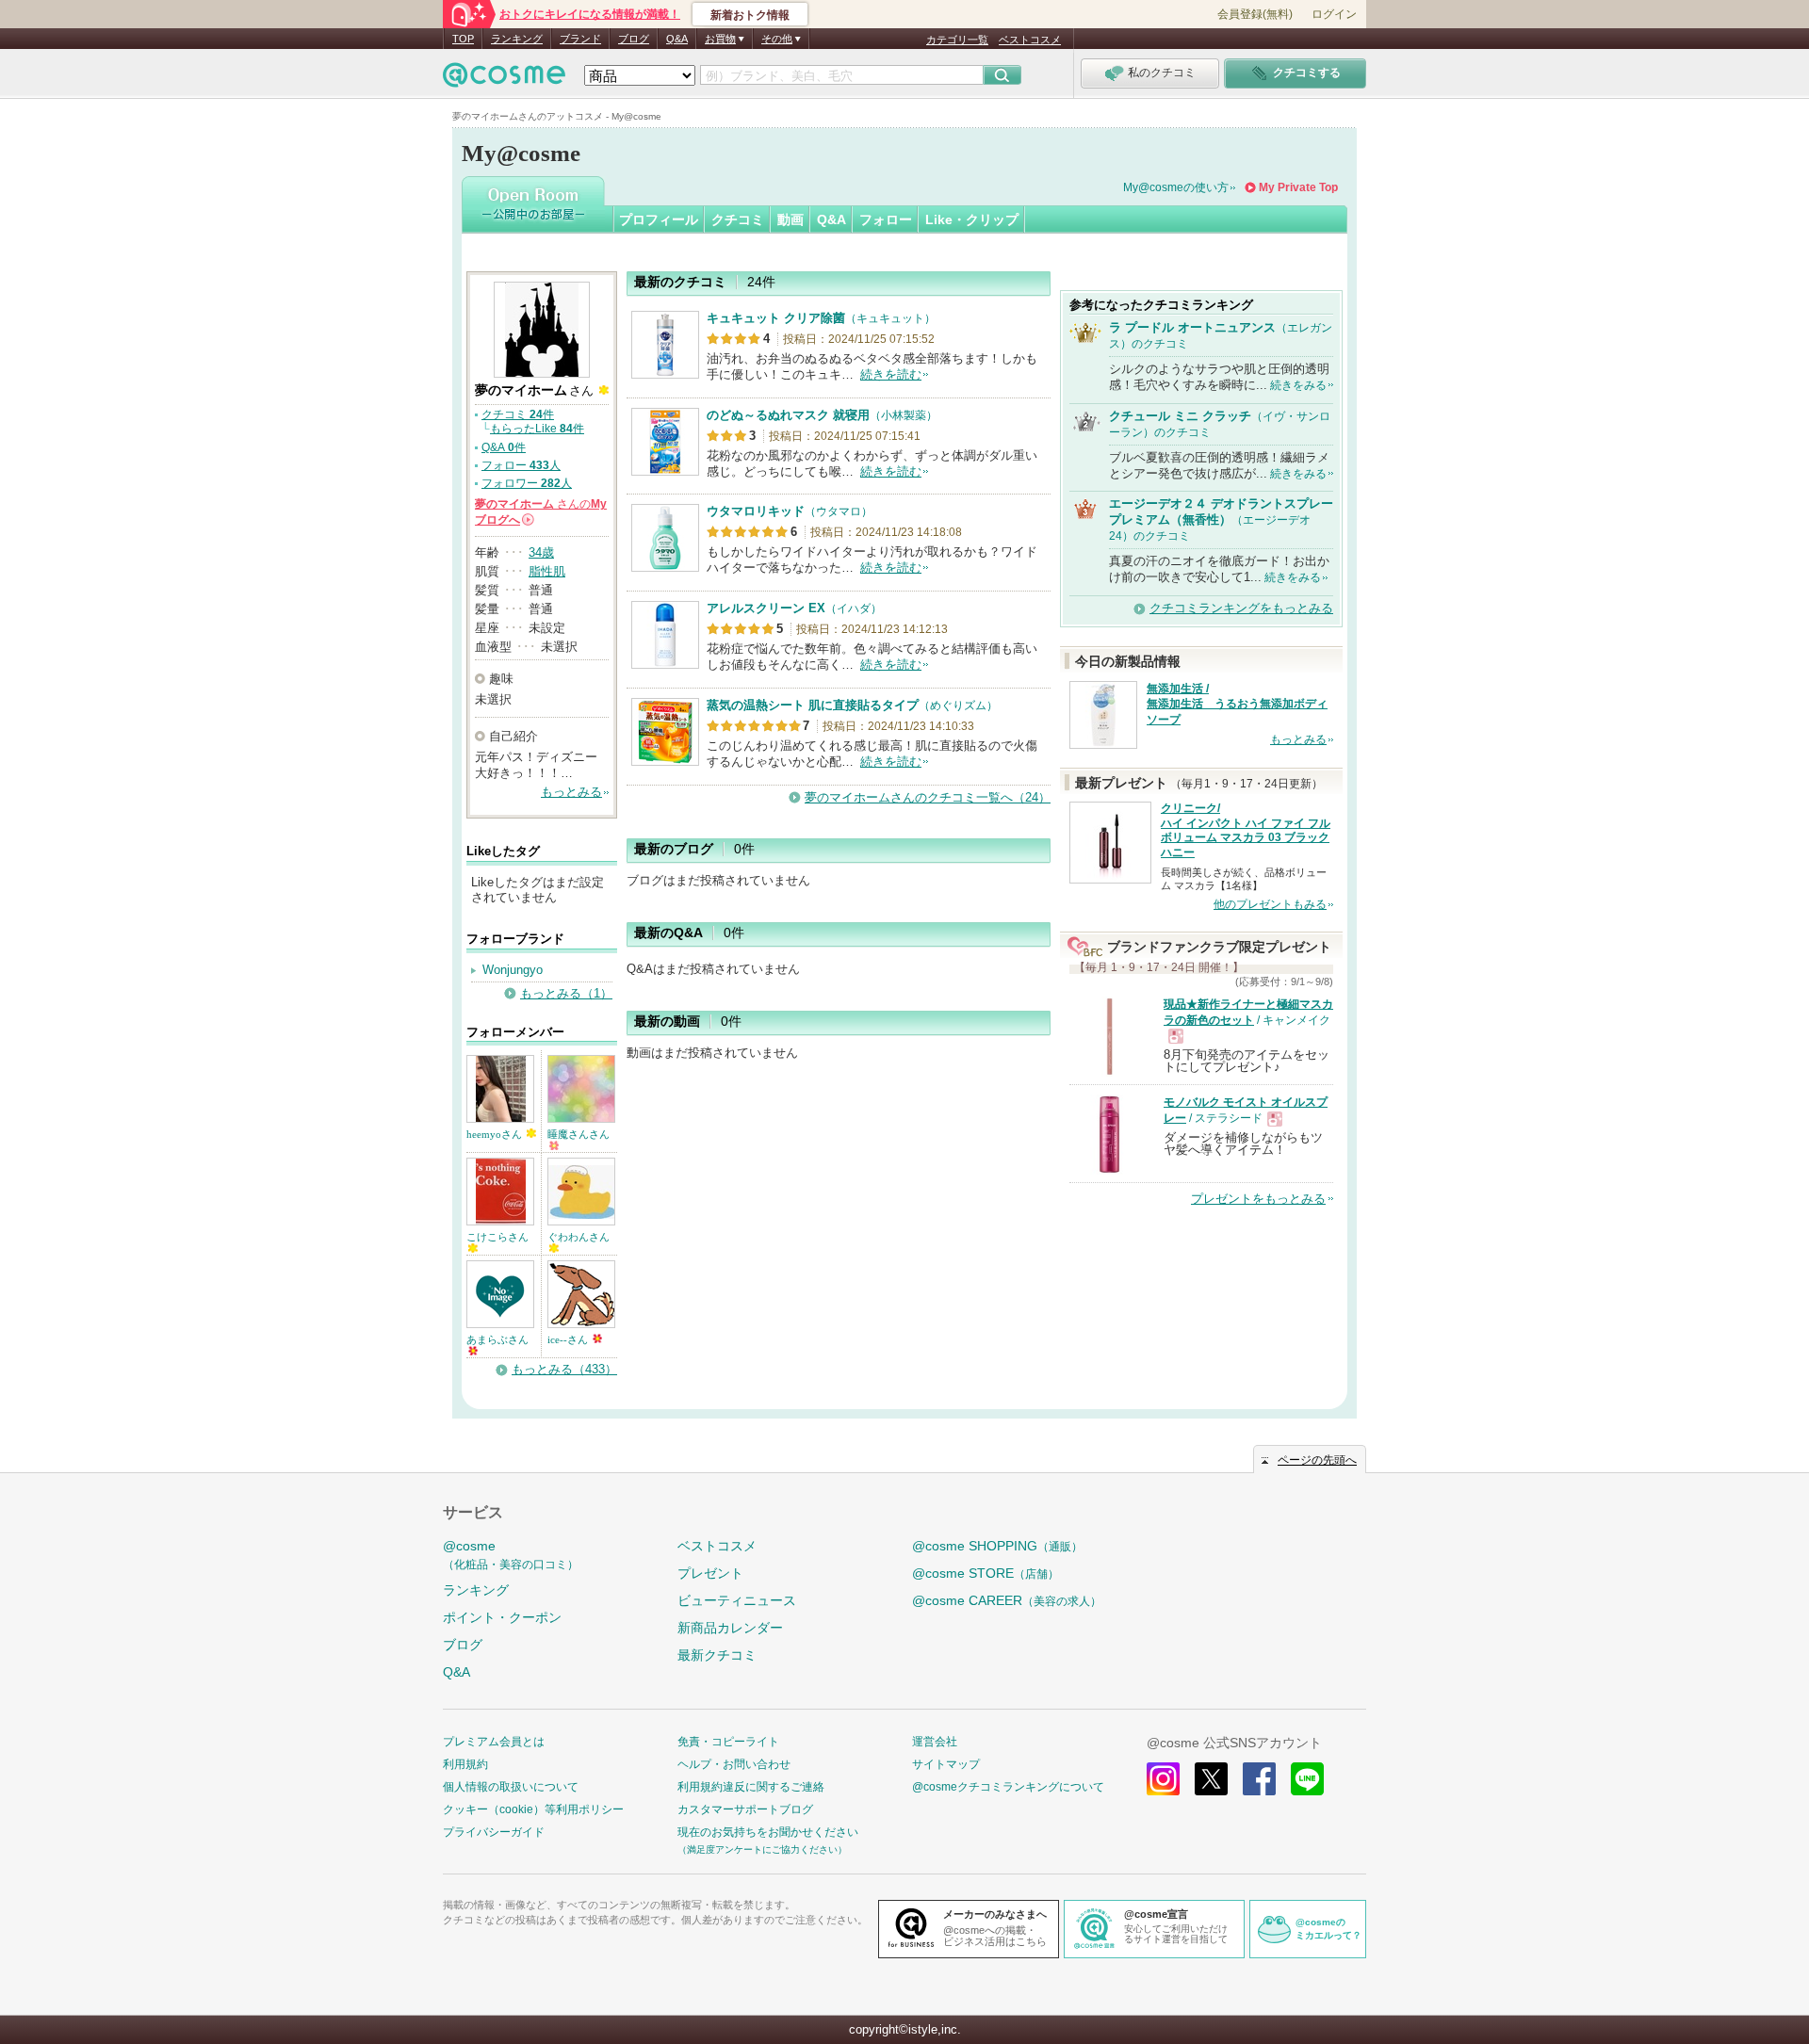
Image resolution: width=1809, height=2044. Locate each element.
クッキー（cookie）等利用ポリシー (533, 1809)
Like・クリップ (972, 219)
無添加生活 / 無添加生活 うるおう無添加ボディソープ (1237, 705)
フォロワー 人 (527, 483)
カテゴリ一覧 (957, 40)
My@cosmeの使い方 (1176, 187)
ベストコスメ (1030, 40)
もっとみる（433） (564, 1369)
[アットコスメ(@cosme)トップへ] (504, 80)
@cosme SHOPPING (997, 1546)
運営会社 (935, 1742)
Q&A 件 (504, 447)
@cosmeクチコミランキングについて (1008, 1787)
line (1307, 1779)
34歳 (541, 552)
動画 (790, 219)
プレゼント (710, 1573)
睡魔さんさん (579, 1134)
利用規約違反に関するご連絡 (751, 1787)
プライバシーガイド (494, 1832)
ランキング (517, 39)
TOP (463, 39)
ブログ (634, 39)
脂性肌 (547, 571)
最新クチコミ (717, 1655)
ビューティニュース (737, 1600)
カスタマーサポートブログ (745, 1809)
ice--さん (569, 1339)
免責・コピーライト (728, 1742)
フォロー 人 (521, 465)
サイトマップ (946, 1764)
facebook (1259, 1779)
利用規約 (465, 1764)
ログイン (1334, 14)
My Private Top (1298, 187)
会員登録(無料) (1255, 14)
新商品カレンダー (730, 1628)
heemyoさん (496, 1134)
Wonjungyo (513, 970)
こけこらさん (497, 1237)
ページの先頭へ (1317, 1460)
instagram (1163, 1779)
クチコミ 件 (518, 414)
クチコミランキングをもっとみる (1241, 608)
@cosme (511, 1555)
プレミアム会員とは (494, 1742)
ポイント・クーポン (502, 1617)
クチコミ (738, 219)
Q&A (677, 39)
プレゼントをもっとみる (1258, 1199)
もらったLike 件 (537, 429)
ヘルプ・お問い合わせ (734, 1764)
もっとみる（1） (566, 993)
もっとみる (571, 792)
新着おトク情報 (750, 15)
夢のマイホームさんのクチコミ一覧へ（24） (928, 797)
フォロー (886, 219)
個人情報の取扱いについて (511, 1787)
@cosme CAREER (1007, 1600)
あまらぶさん (497, 1339)
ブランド (580, 39)
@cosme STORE (986, 1573)
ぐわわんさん (579, 1237)
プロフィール (659, 219)
